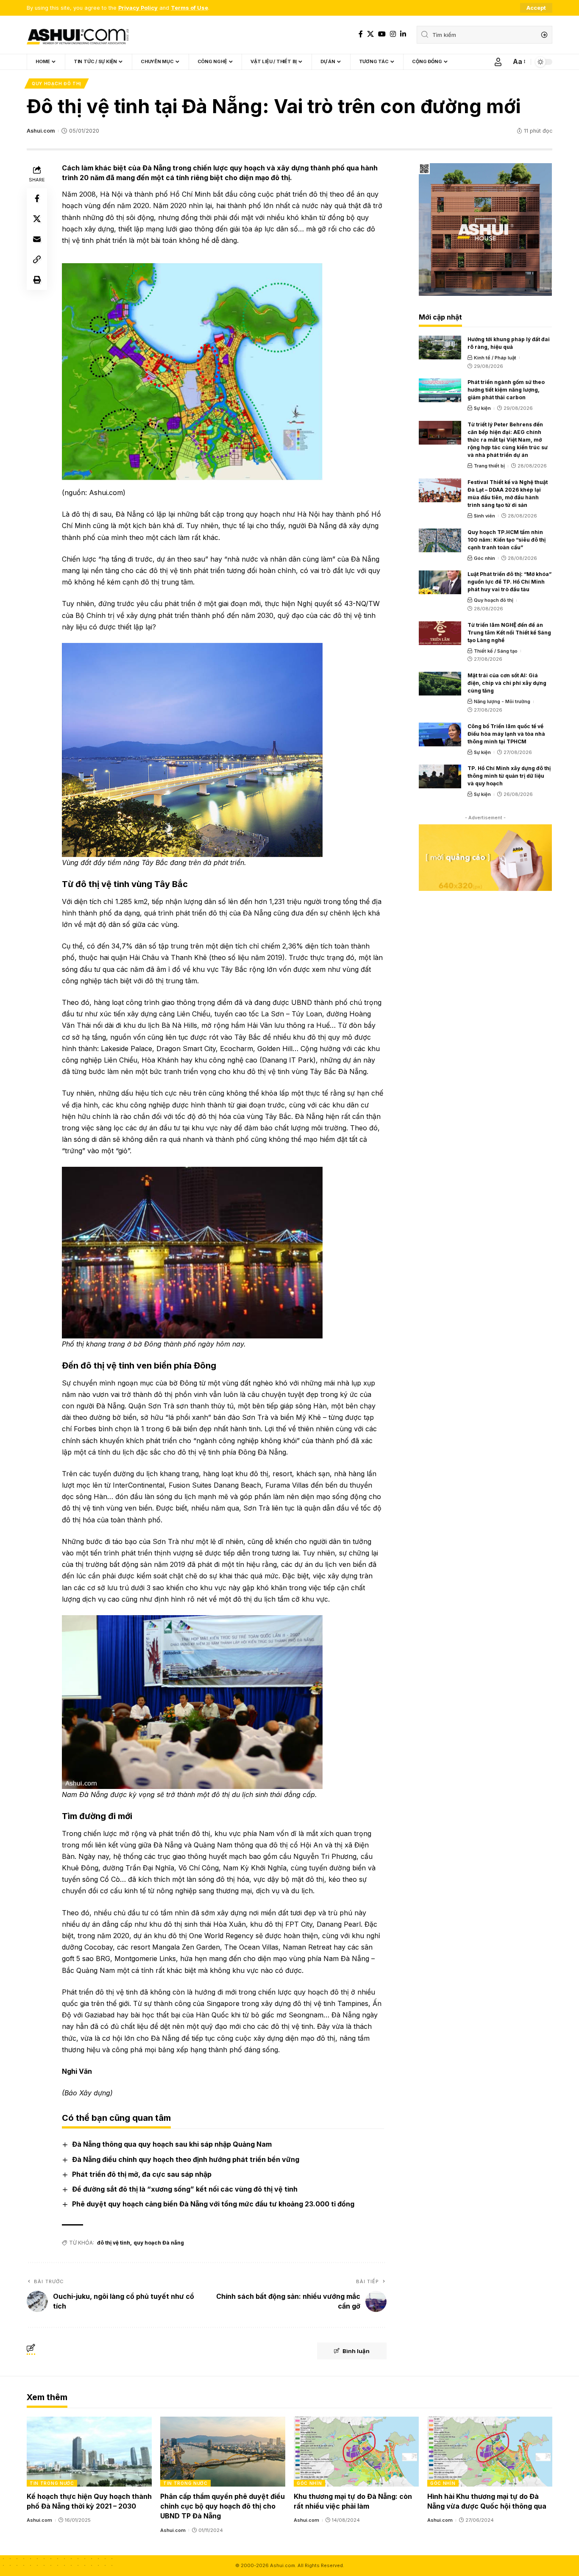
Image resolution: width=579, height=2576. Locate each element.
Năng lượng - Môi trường (502, 701)
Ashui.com (41, 131)
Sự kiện (482, 408)
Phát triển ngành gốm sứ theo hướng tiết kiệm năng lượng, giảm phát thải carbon (506, 390)
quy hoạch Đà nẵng (159, 2243)
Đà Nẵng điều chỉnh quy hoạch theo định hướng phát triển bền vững (186, 2159)
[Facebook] (361, 34)
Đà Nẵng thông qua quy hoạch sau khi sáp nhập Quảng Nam (172, 2144)
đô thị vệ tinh (114, 2243)
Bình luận (356, 2351)
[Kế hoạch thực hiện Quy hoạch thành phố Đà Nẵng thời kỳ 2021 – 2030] (89, 2452)
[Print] (37, 280)
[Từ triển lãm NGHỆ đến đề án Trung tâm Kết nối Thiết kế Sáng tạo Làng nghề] (440, 633)
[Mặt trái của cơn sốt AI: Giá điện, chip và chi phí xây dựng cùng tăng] (440, 684)
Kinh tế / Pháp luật (495, 358)
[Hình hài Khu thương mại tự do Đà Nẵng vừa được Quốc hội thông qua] (490, 2452)
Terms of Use (189, 8)
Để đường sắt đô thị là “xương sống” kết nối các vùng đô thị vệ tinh (185, 2189)
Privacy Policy (138, 8)
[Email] (37, 239)
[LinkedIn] (403, 34)
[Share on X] (37, 219)
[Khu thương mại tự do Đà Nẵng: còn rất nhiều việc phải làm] (356, 2452)
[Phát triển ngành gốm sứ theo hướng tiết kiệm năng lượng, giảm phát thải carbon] (440, 390)
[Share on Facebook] (37, 198)
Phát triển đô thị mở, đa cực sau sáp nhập (142, 2174)
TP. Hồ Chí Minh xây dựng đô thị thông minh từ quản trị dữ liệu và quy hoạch (509, 776)
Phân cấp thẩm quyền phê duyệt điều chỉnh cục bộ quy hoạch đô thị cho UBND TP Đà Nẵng (223, 2506)
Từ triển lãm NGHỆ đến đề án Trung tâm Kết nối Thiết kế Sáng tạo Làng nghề (509, 633)
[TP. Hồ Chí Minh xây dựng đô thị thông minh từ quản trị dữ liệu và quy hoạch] (440, 776)
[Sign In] (498, 62)
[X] (370, 34)
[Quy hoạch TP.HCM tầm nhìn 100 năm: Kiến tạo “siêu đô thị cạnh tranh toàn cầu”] (440, 540)
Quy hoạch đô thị (57, 83)
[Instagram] (393, 34)
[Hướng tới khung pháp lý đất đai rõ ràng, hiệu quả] (440, 348)
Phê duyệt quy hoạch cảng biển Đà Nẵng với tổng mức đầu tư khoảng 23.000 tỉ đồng (213, 2204)
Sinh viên (484, 516)
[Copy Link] (37, 259)
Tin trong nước (52, 2483)
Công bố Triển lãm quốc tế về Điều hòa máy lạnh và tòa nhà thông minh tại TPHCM (506, 734)
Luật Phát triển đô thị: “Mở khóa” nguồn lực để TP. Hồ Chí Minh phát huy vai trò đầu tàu (509, 582)
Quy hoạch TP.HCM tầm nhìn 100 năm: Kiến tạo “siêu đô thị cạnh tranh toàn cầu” (507, 540)
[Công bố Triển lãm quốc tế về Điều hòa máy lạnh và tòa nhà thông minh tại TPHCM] (440, 734)
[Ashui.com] (78, 35)
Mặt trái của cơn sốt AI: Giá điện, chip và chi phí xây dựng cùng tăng (507, 683)
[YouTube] (382, 34)
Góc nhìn (484, 558)
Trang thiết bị (489, 466)
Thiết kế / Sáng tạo (496, 651)
